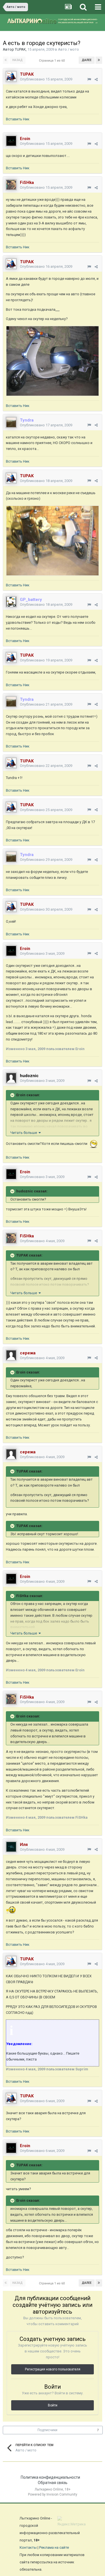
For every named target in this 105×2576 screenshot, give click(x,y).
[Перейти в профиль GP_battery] (11, 602)
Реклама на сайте (54, 2547)
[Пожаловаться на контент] (89, 79)
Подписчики (47, 2430)
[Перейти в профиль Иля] (11, 1847)
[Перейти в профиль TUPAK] (11, 76)
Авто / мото (68, 49)
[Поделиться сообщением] (96, 79)
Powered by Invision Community (53, 2494)
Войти (53, 2405)
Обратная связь (53, 2483)
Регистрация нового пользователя (53, 2369)
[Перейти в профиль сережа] (11, 1355)
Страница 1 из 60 (53, 61)
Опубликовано (46, 79)
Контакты (28, 2547)
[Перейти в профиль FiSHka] (11, 185)
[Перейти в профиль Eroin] (11, 141)
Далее (87, 60)
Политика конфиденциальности (50, 2477)
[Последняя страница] (99, 60)
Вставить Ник (18, 119)
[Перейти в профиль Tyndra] (11, 422)
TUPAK (20, 49)
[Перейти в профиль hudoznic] (11, 1078)
